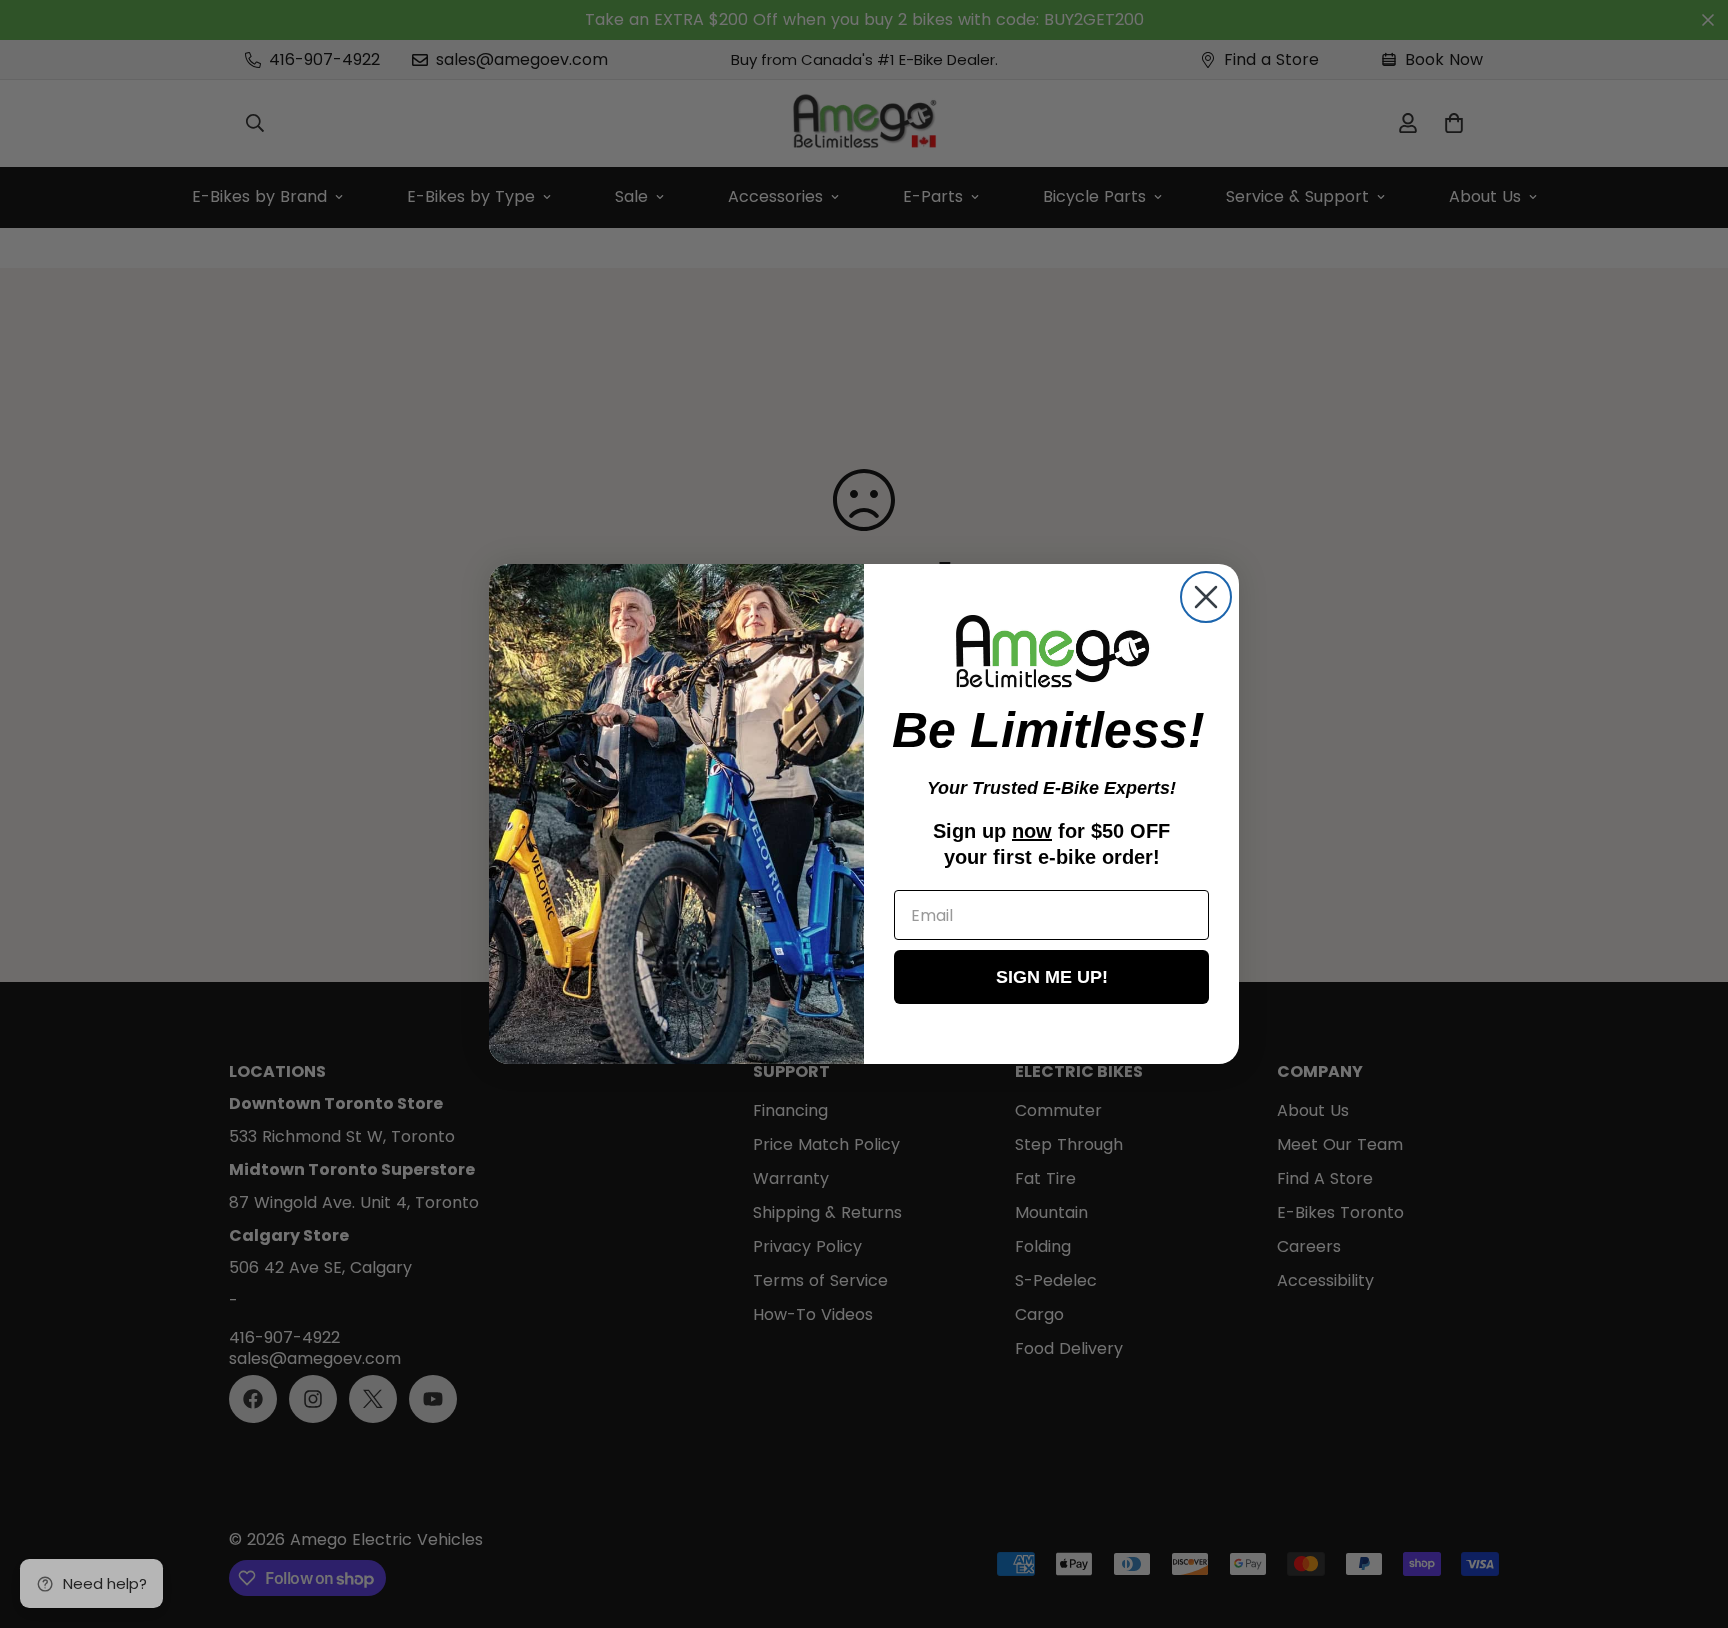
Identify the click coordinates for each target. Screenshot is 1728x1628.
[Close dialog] (1206, 597)
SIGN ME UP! (1052, 978)
